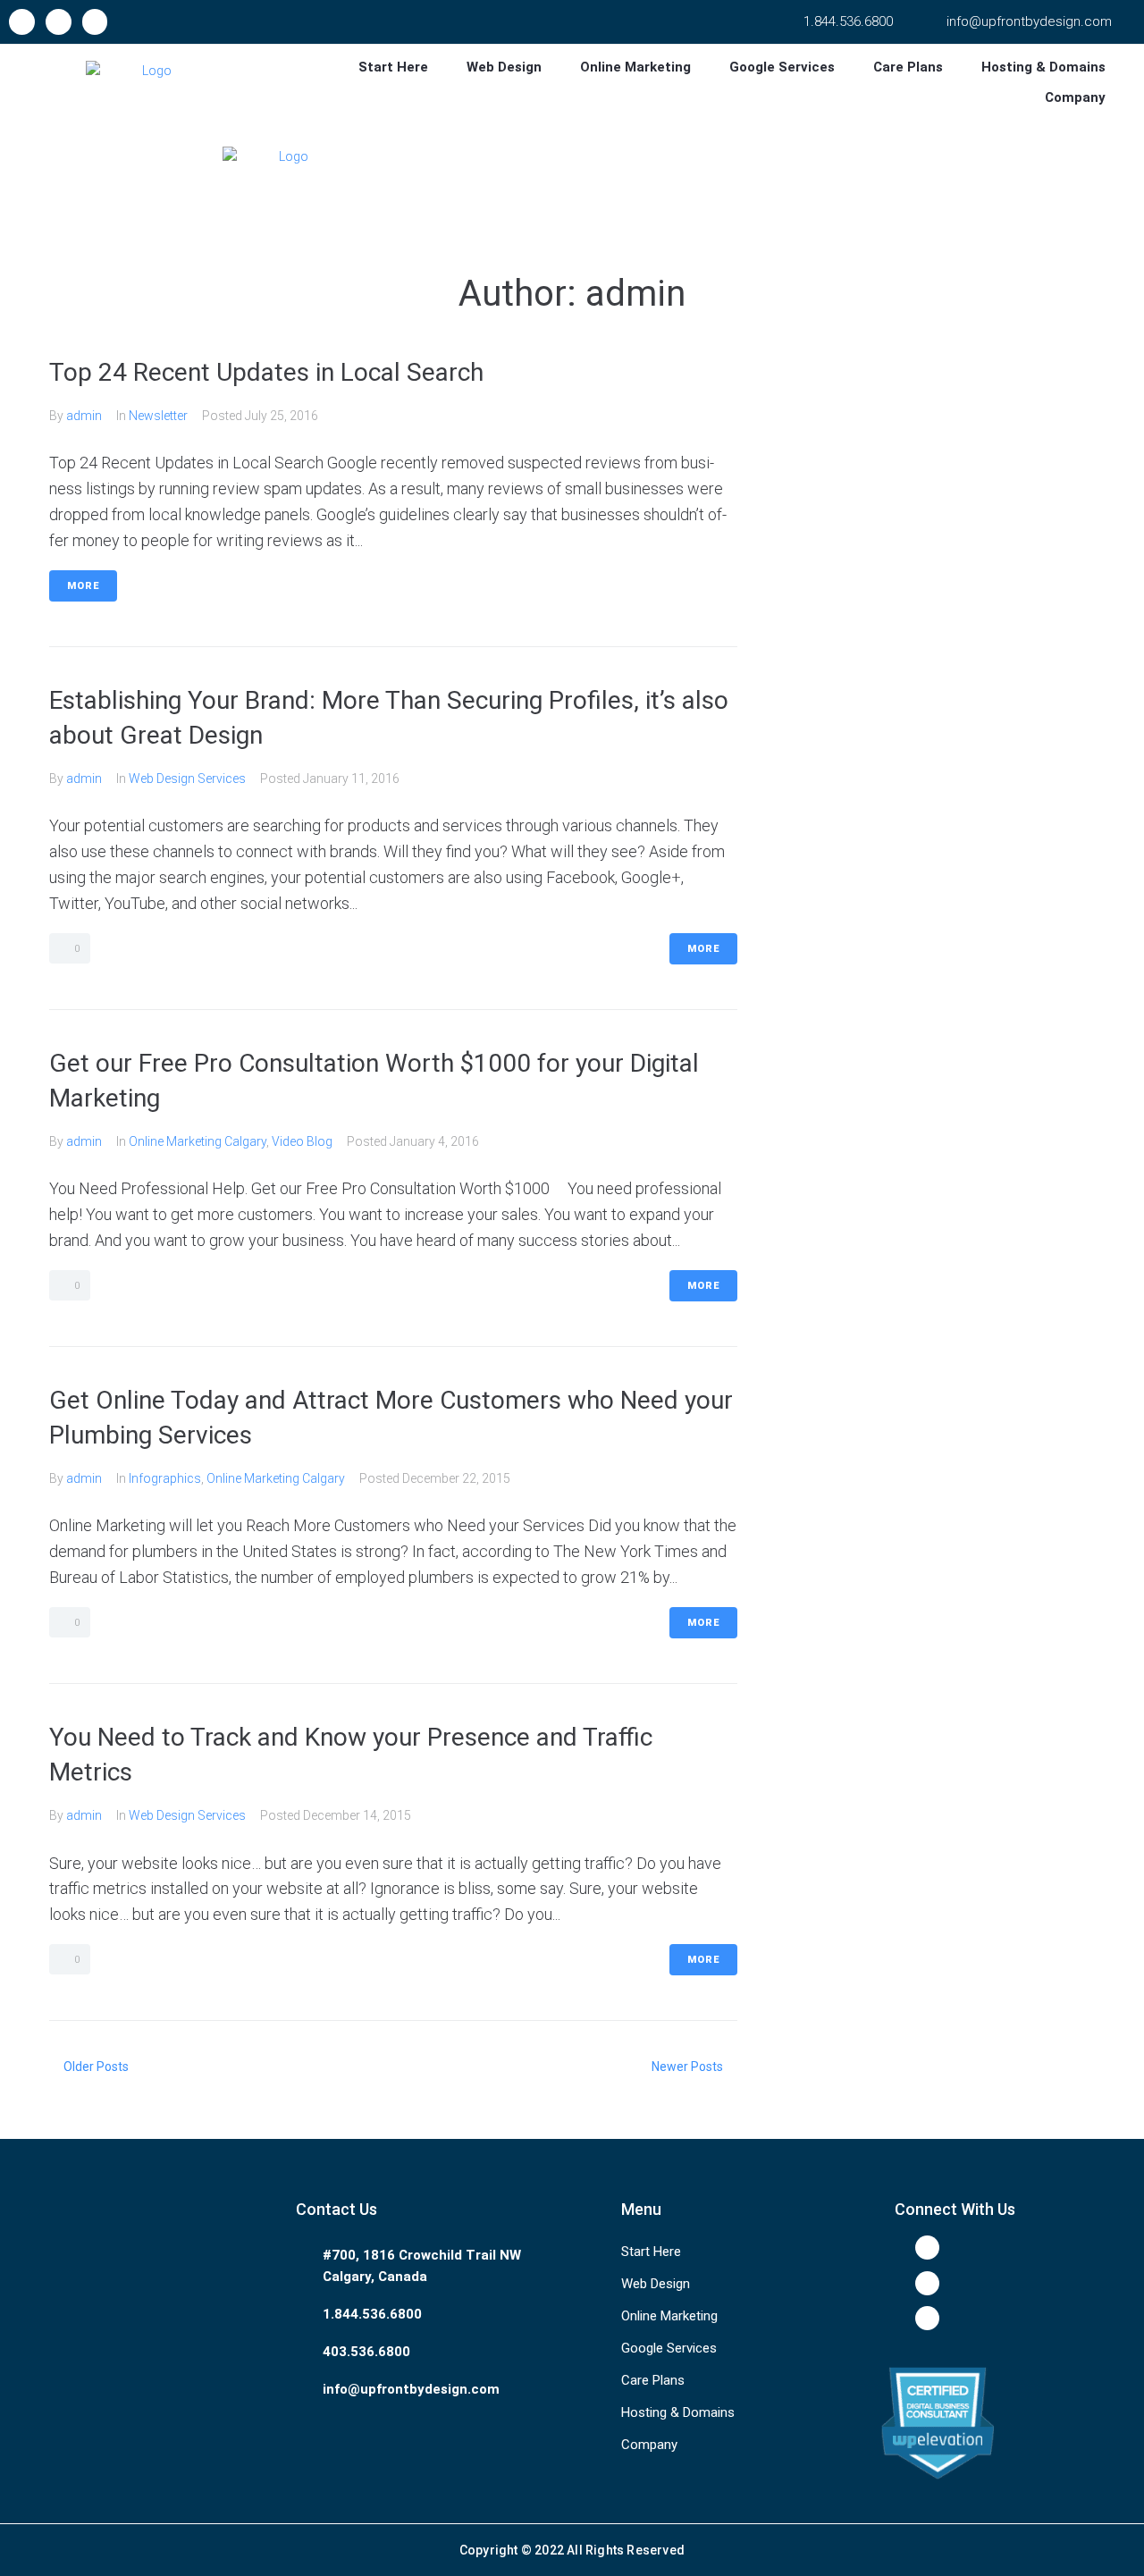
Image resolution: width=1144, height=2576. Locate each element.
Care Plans (653, 2380)
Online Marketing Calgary (198, 1141)
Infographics (165, 1478)
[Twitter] (59, 22)
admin (84, 416)
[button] (404, 67)
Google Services (669, 2348)
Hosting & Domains (678, 2412)
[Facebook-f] (22, 22)
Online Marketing (669, 2316)
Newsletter (158, 416)
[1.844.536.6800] (791, 22)
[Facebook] (927, 2248)
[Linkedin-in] (95, 22)
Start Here (651, 2252)
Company (649, 2445)
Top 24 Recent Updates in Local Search (266, 372)
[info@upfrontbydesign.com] (934, 22)
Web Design (656, 2284)
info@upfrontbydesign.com (1029, 21)
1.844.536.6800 (848, 21)
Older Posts (89, 2067)
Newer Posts (689, 2067)
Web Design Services (187, 779)
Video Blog (302, 1141)
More (83, 586)
